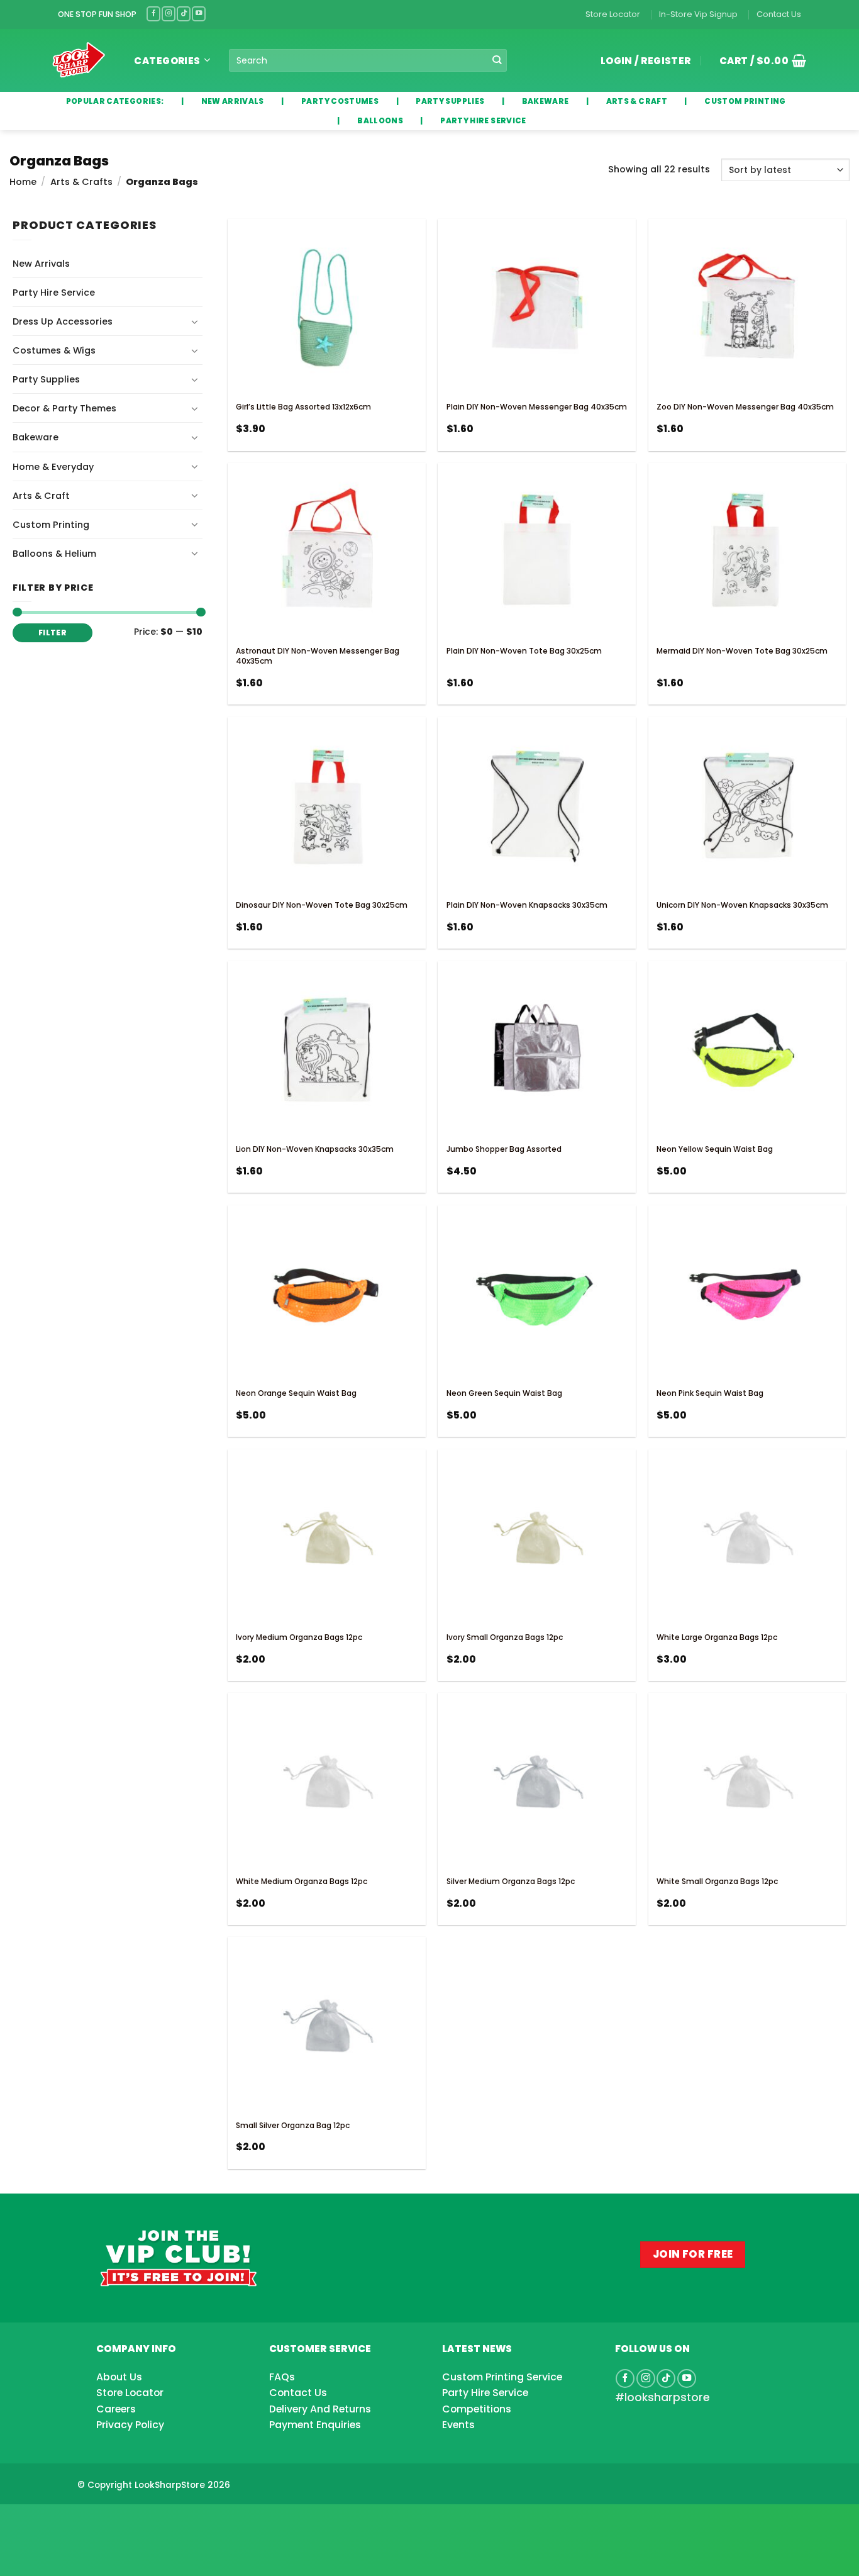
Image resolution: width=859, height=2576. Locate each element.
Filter (53, 633)
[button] (758, 60)
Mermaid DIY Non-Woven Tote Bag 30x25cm (742, 651)
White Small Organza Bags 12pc (717, 1881)
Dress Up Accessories (63, 321)
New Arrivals (41, 264)
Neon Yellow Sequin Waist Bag (715, 1149)
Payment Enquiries (315, 2425)
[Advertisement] (101, 2520)
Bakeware (36, 437)
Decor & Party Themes (64, 408)
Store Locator (613, 14)
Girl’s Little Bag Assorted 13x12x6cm (303, 407)
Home (23, 182)
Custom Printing (51, 525)
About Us (119, 2377)
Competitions (477, 2409)
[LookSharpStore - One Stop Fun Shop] (79, 60)
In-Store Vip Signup (698, 14)
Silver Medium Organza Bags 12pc (511, 1881)
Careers (116, 2409)
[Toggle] (195, 321)
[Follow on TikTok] (184, 14)
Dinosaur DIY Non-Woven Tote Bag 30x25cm (322, 905)
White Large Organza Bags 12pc (717, 1637)
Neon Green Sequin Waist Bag (504, 1393)
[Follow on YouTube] (199, 14)
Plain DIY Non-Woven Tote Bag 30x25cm (524, 651)
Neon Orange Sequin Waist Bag (296, 1393)
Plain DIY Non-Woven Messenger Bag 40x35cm (537, 407)
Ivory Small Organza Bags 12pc (505, 1637)
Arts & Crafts (81, 182)
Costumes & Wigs (54, 350)
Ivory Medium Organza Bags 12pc (299, 1637)
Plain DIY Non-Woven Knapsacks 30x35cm (527, 905)
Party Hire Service (54, 293)
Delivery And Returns (320, 2409)
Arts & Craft (41, 496)
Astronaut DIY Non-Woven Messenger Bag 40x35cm (318, 656)
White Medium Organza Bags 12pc (302, 1881)
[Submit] (496, 61)
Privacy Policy (130, 2425)
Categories (167, 61)
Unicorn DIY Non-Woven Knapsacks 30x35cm (742, 905)
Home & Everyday (53, 467)
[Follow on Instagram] (169, 14)
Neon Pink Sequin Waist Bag (710, 1393)
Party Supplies (46, 379)
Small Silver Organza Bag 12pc (293, 2125)
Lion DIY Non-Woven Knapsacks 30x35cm (315, 1149)
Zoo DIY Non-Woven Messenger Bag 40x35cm (745, 407)
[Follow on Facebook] (153, 14)
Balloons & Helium (54, 554)
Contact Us (779, 14)
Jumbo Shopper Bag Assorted (504, 1149)
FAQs (282, 2377)
